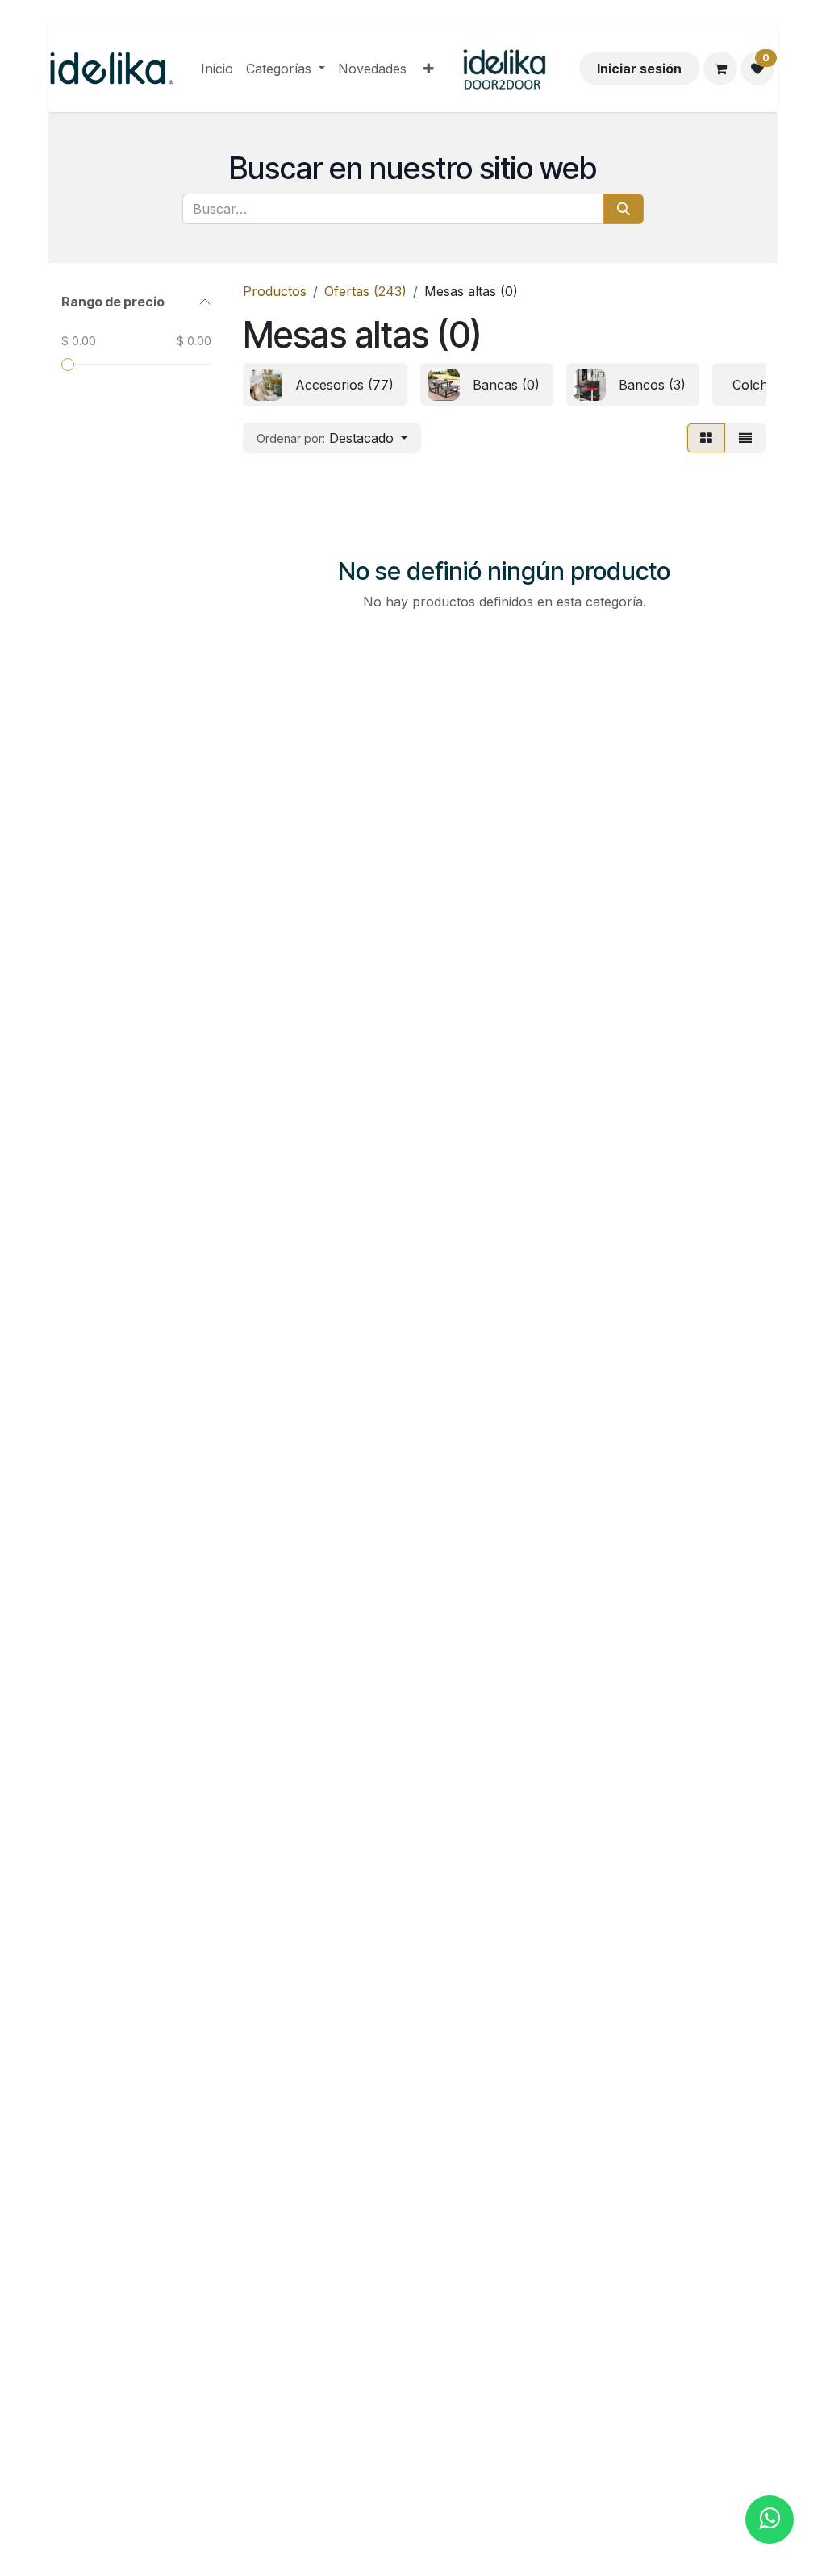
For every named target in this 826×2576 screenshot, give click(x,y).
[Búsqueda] (624, 209)
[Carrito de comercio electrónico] (720, 69)
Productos (275, 291)
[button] (332, 438)
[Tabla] (706, 438)
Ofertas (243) (365, 291)
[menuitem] (217, 69)
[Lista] (745, 438)
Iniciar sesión (639, 69)
